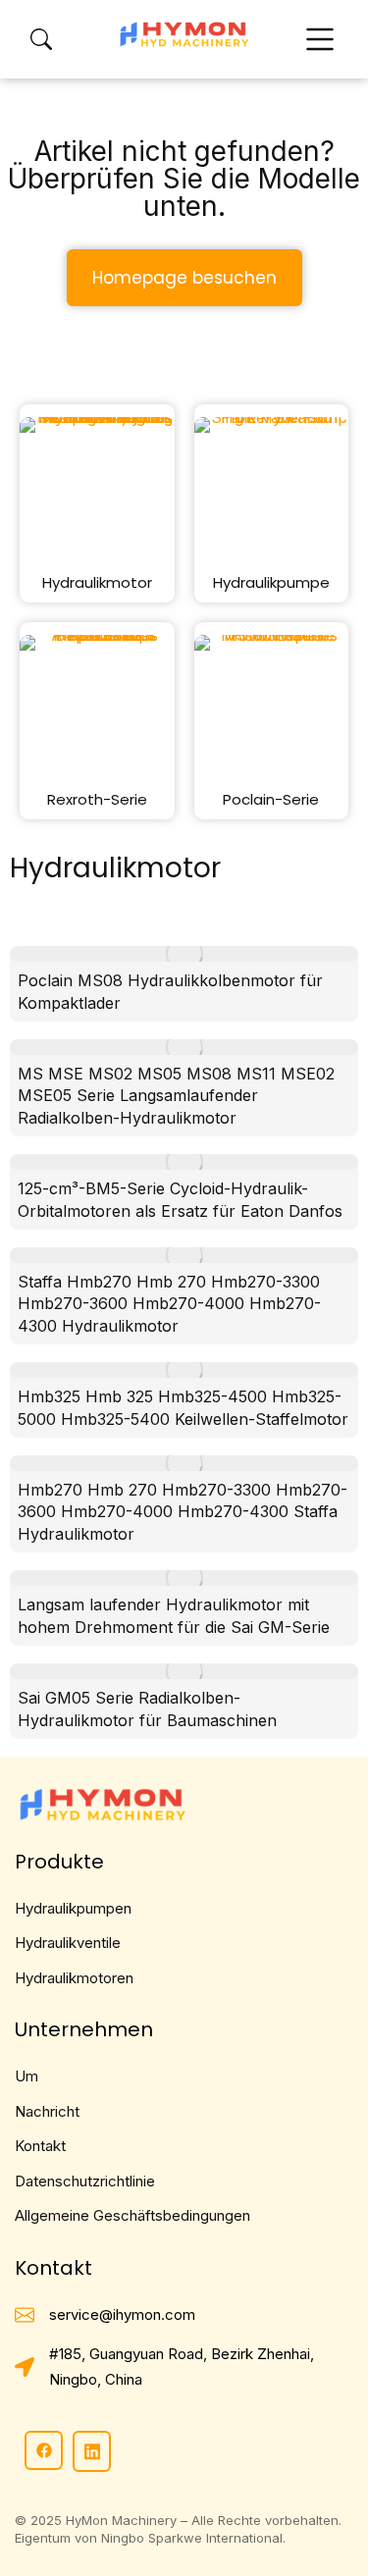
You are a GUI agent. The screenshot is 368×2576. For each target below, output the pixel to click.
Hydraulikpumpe (271, 582)
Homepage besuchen (184, 278)
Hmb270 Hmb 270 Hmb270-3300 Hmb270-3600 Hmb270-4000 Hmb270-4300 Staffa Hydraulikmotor (183, 1512)
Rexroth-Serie (97, 799)
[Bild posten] (184, 954)
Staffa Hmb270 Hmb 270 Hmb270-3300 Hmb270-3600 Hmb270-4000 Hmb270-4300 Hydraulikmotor (169, 1304)
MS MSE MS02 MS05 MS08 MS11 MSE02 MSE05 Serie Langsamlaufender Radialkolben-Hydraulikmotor (176, 1096)
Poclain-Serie (271, 799)
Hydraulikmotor (97, 582)
